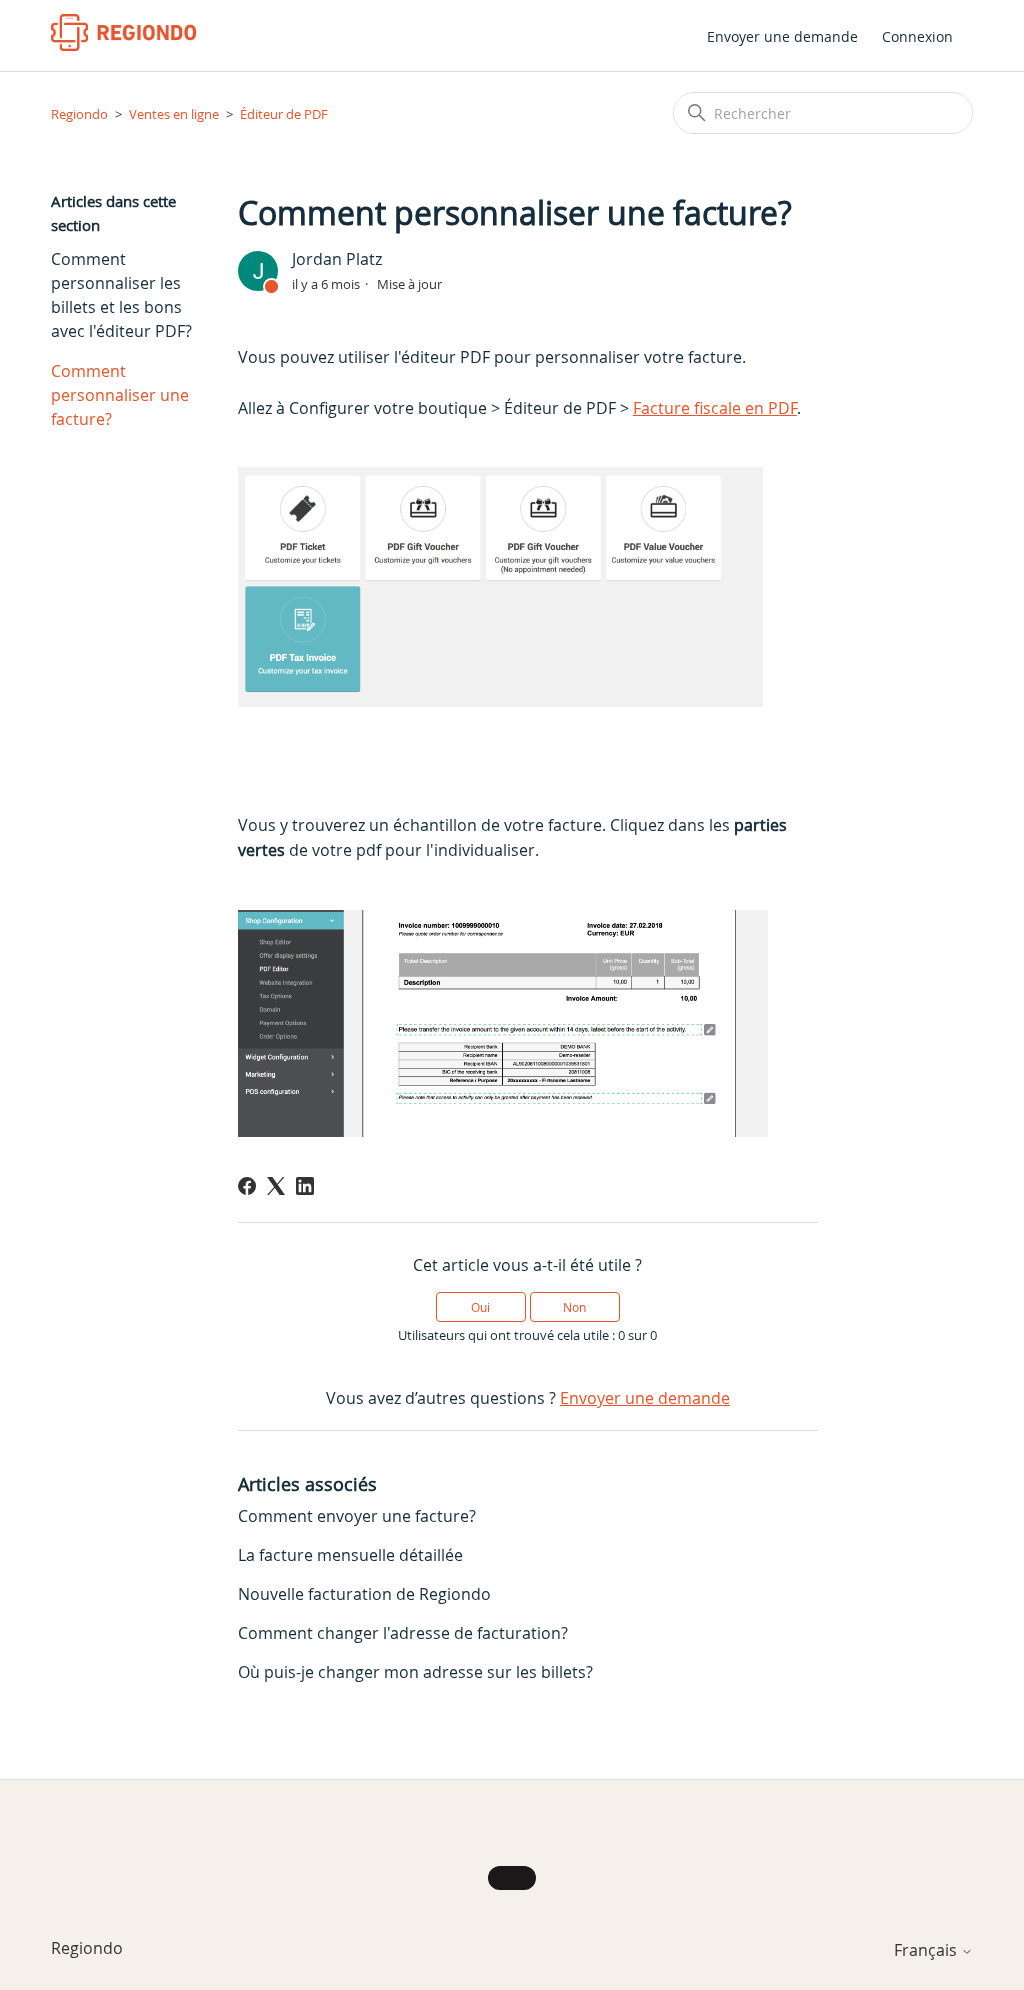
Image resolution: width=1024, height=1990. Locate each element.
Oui (480, 1307)
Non (574, 1307)
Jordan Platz (337, 259)
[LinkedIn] (305, 1186)
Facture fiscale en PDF (715, 408)
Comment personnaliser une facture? (120, 395)
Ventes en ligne (174, 114)
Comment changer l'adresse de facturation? (403, 1633)
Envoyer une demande (782, 36)
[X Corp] (276, 1186)
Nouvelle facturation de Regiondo (364, 1594)
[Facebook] (247, 1186)
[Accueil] (123, 32)
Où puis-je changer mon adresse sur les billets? (415, 1672)
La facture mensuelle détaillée (350, 1555)
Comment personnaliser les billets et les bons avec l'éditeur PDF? (121, 295)
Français (927, 1950)
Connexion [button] (917, 36)
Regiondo (79, 114)
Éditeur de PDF (284, 114)
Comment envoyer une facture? (357, 1516)
